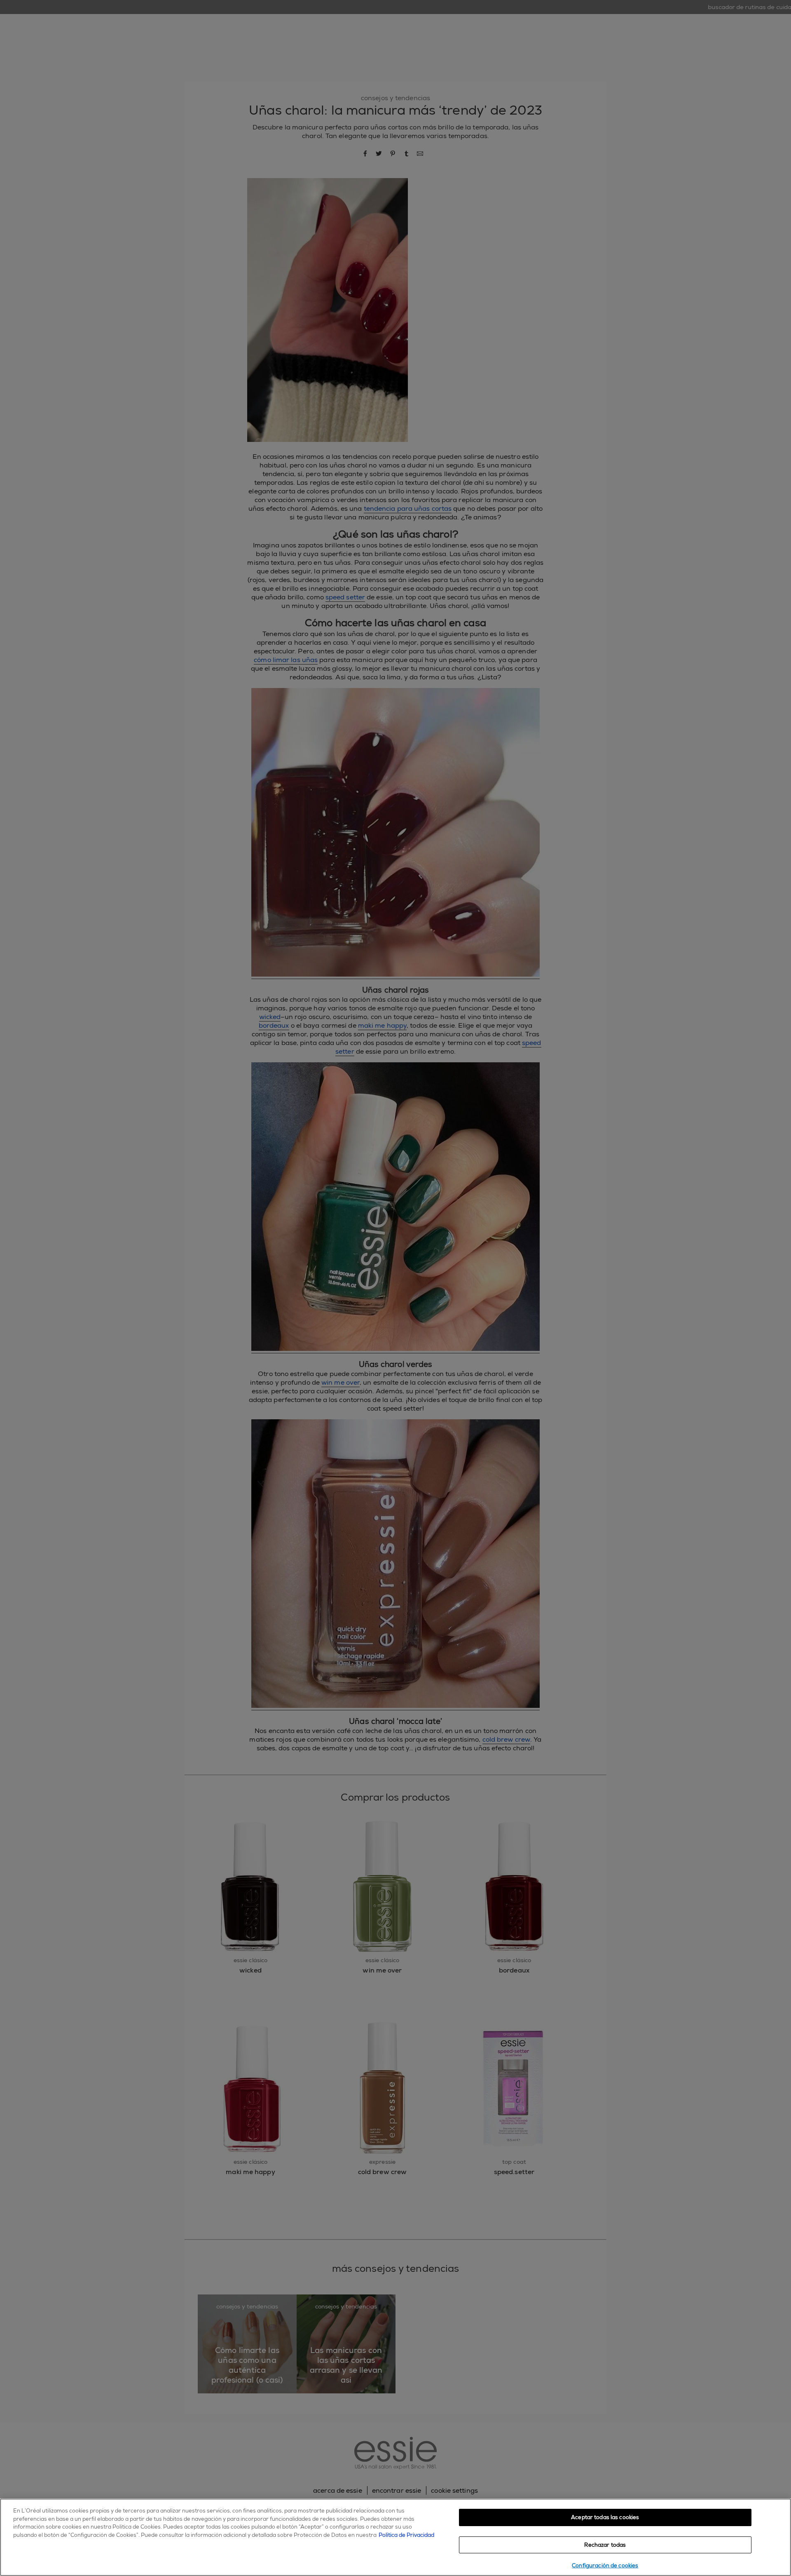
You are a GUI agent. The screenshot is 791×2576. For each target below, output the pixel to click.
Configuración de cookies (605, 2565)
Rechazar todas (605, 2545)
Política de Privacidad (406, 2535)
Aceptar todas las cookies (605, 2517)
